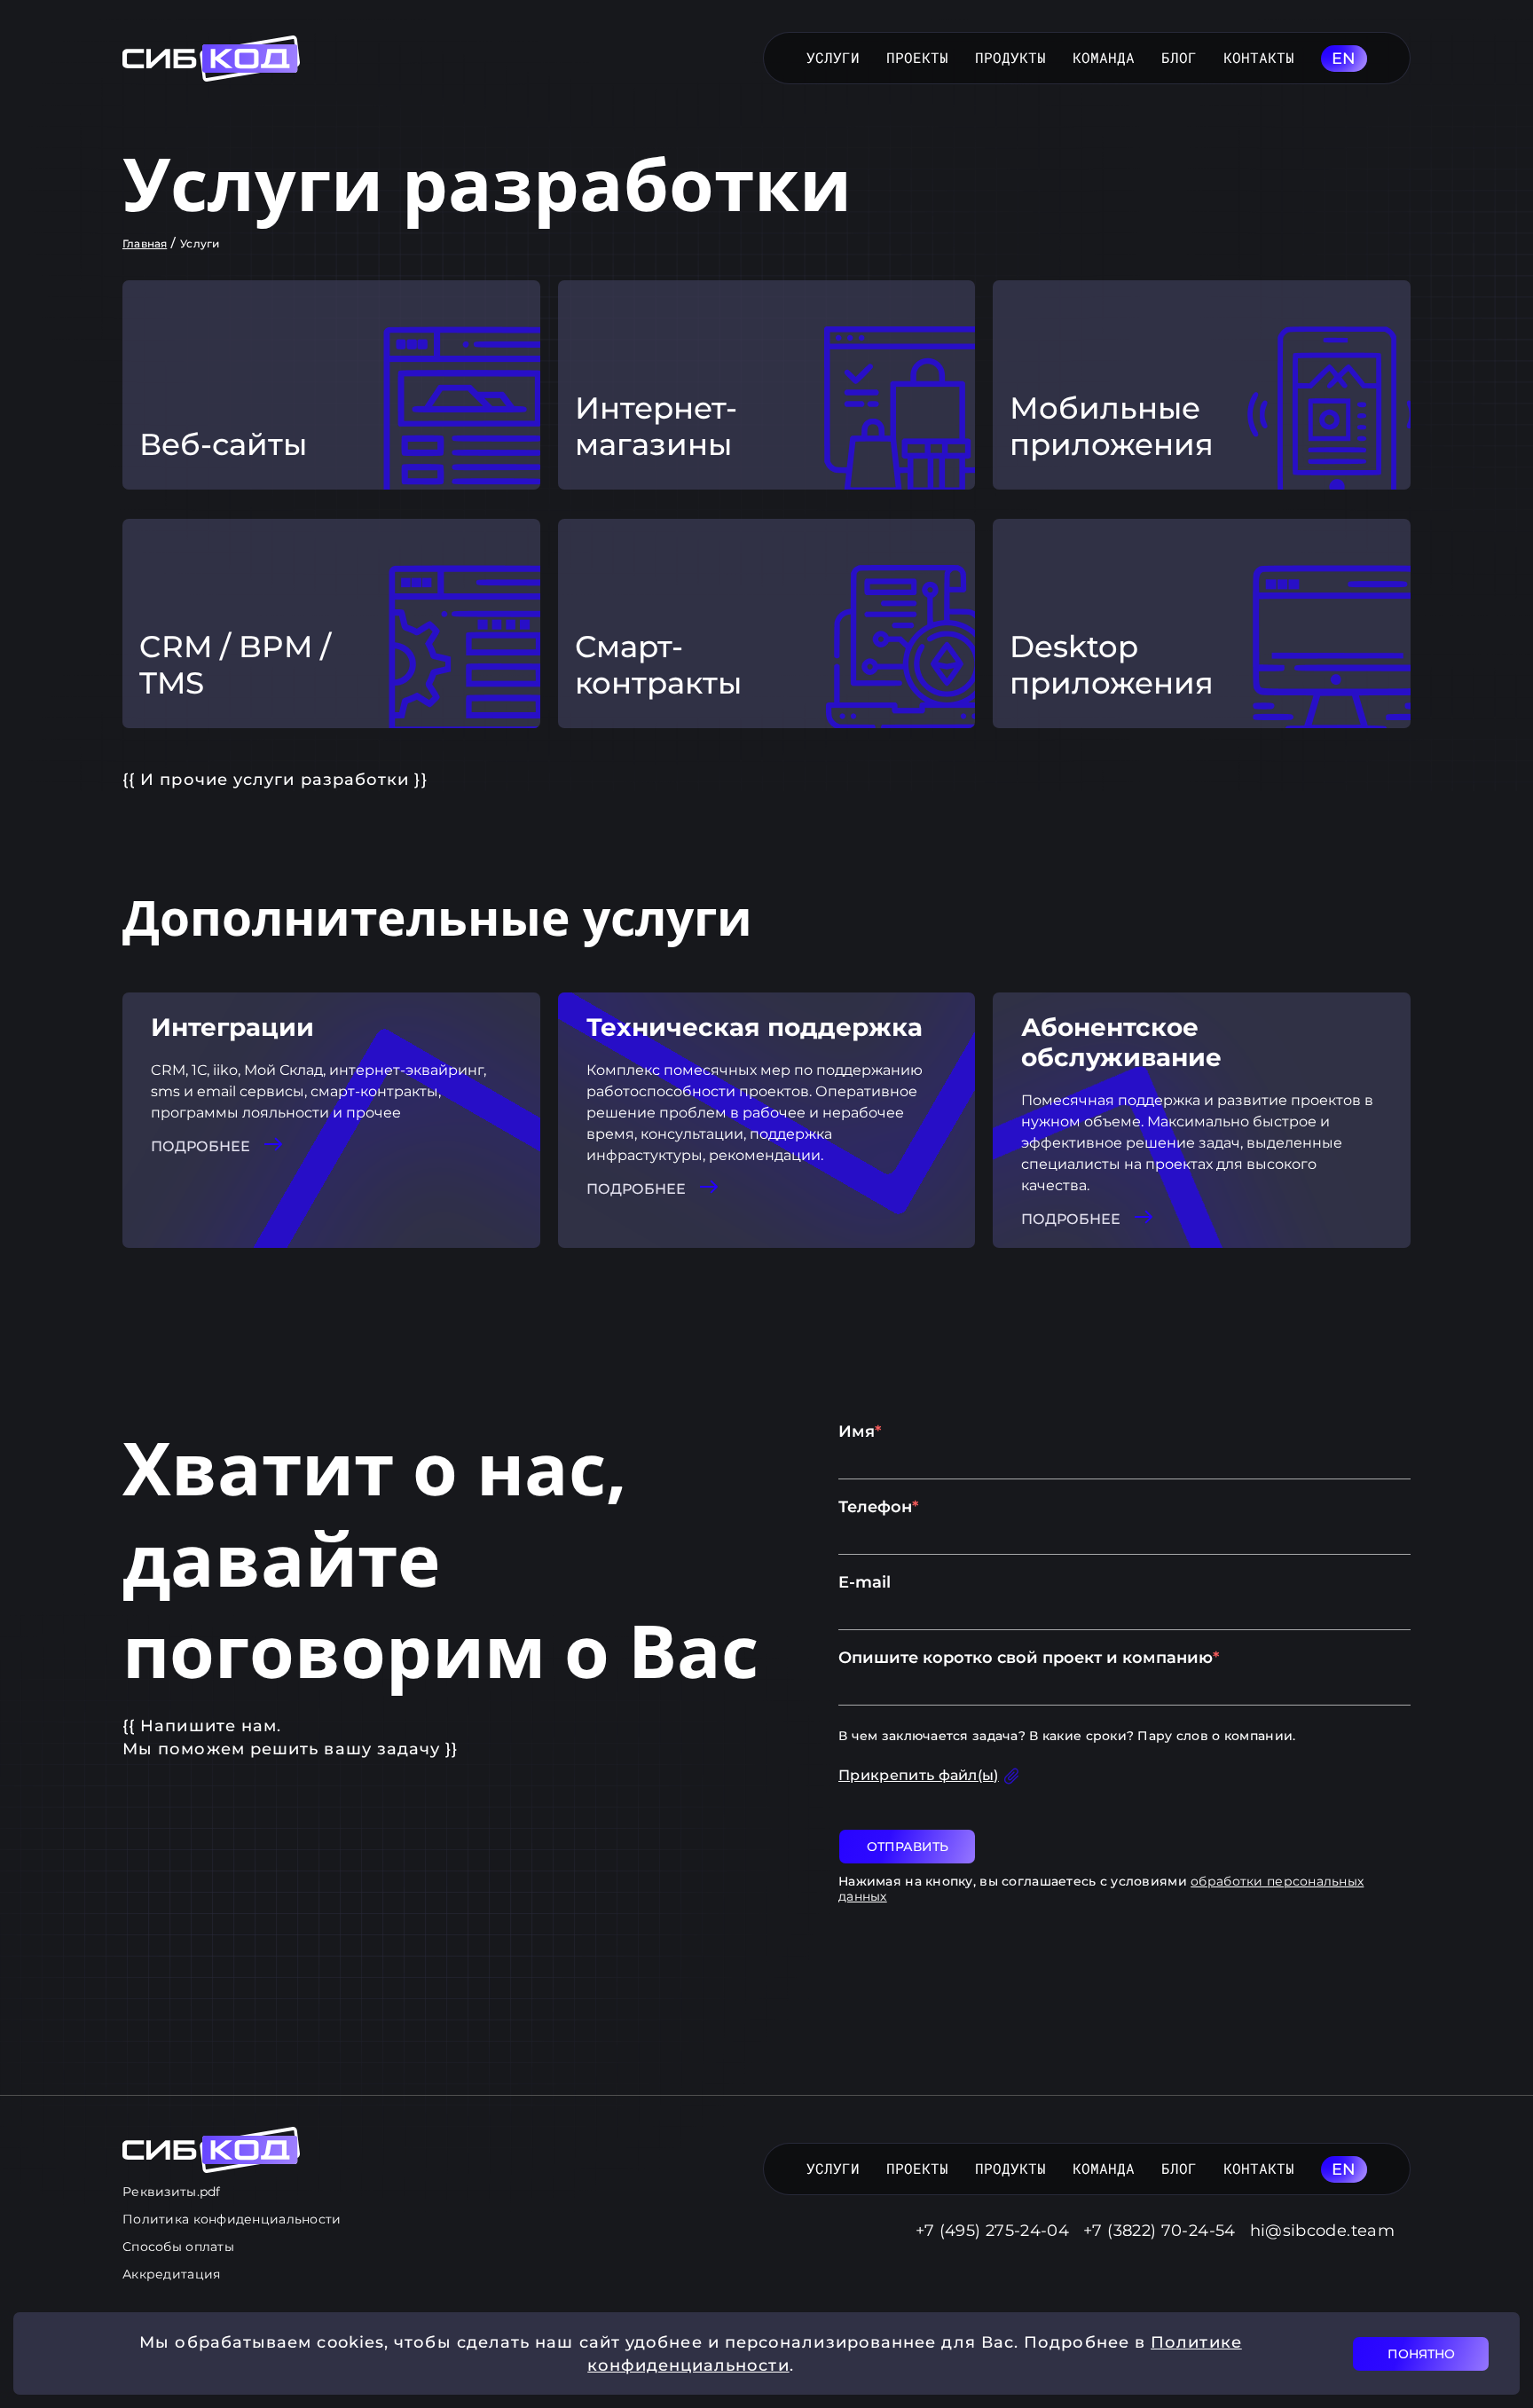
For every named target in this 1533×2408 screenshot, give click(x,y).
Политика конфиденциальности (232, 2219)
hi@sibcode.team (1322, 2231)
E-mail (865, 1582)
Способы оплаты (178, 2247)
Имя (860, 1431)
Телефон (878, 1507)
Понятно (1421, 2354)
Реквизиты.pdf (172, 2192)
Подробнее (200, 1146)
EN (1344, 59)
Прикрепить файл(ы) (919, 1775)
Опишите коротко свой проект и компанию (1029, 1658)
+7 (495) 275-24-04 (992, 2231)
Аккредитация (171, 2274)
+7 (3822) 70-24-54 (1159, 2231)
